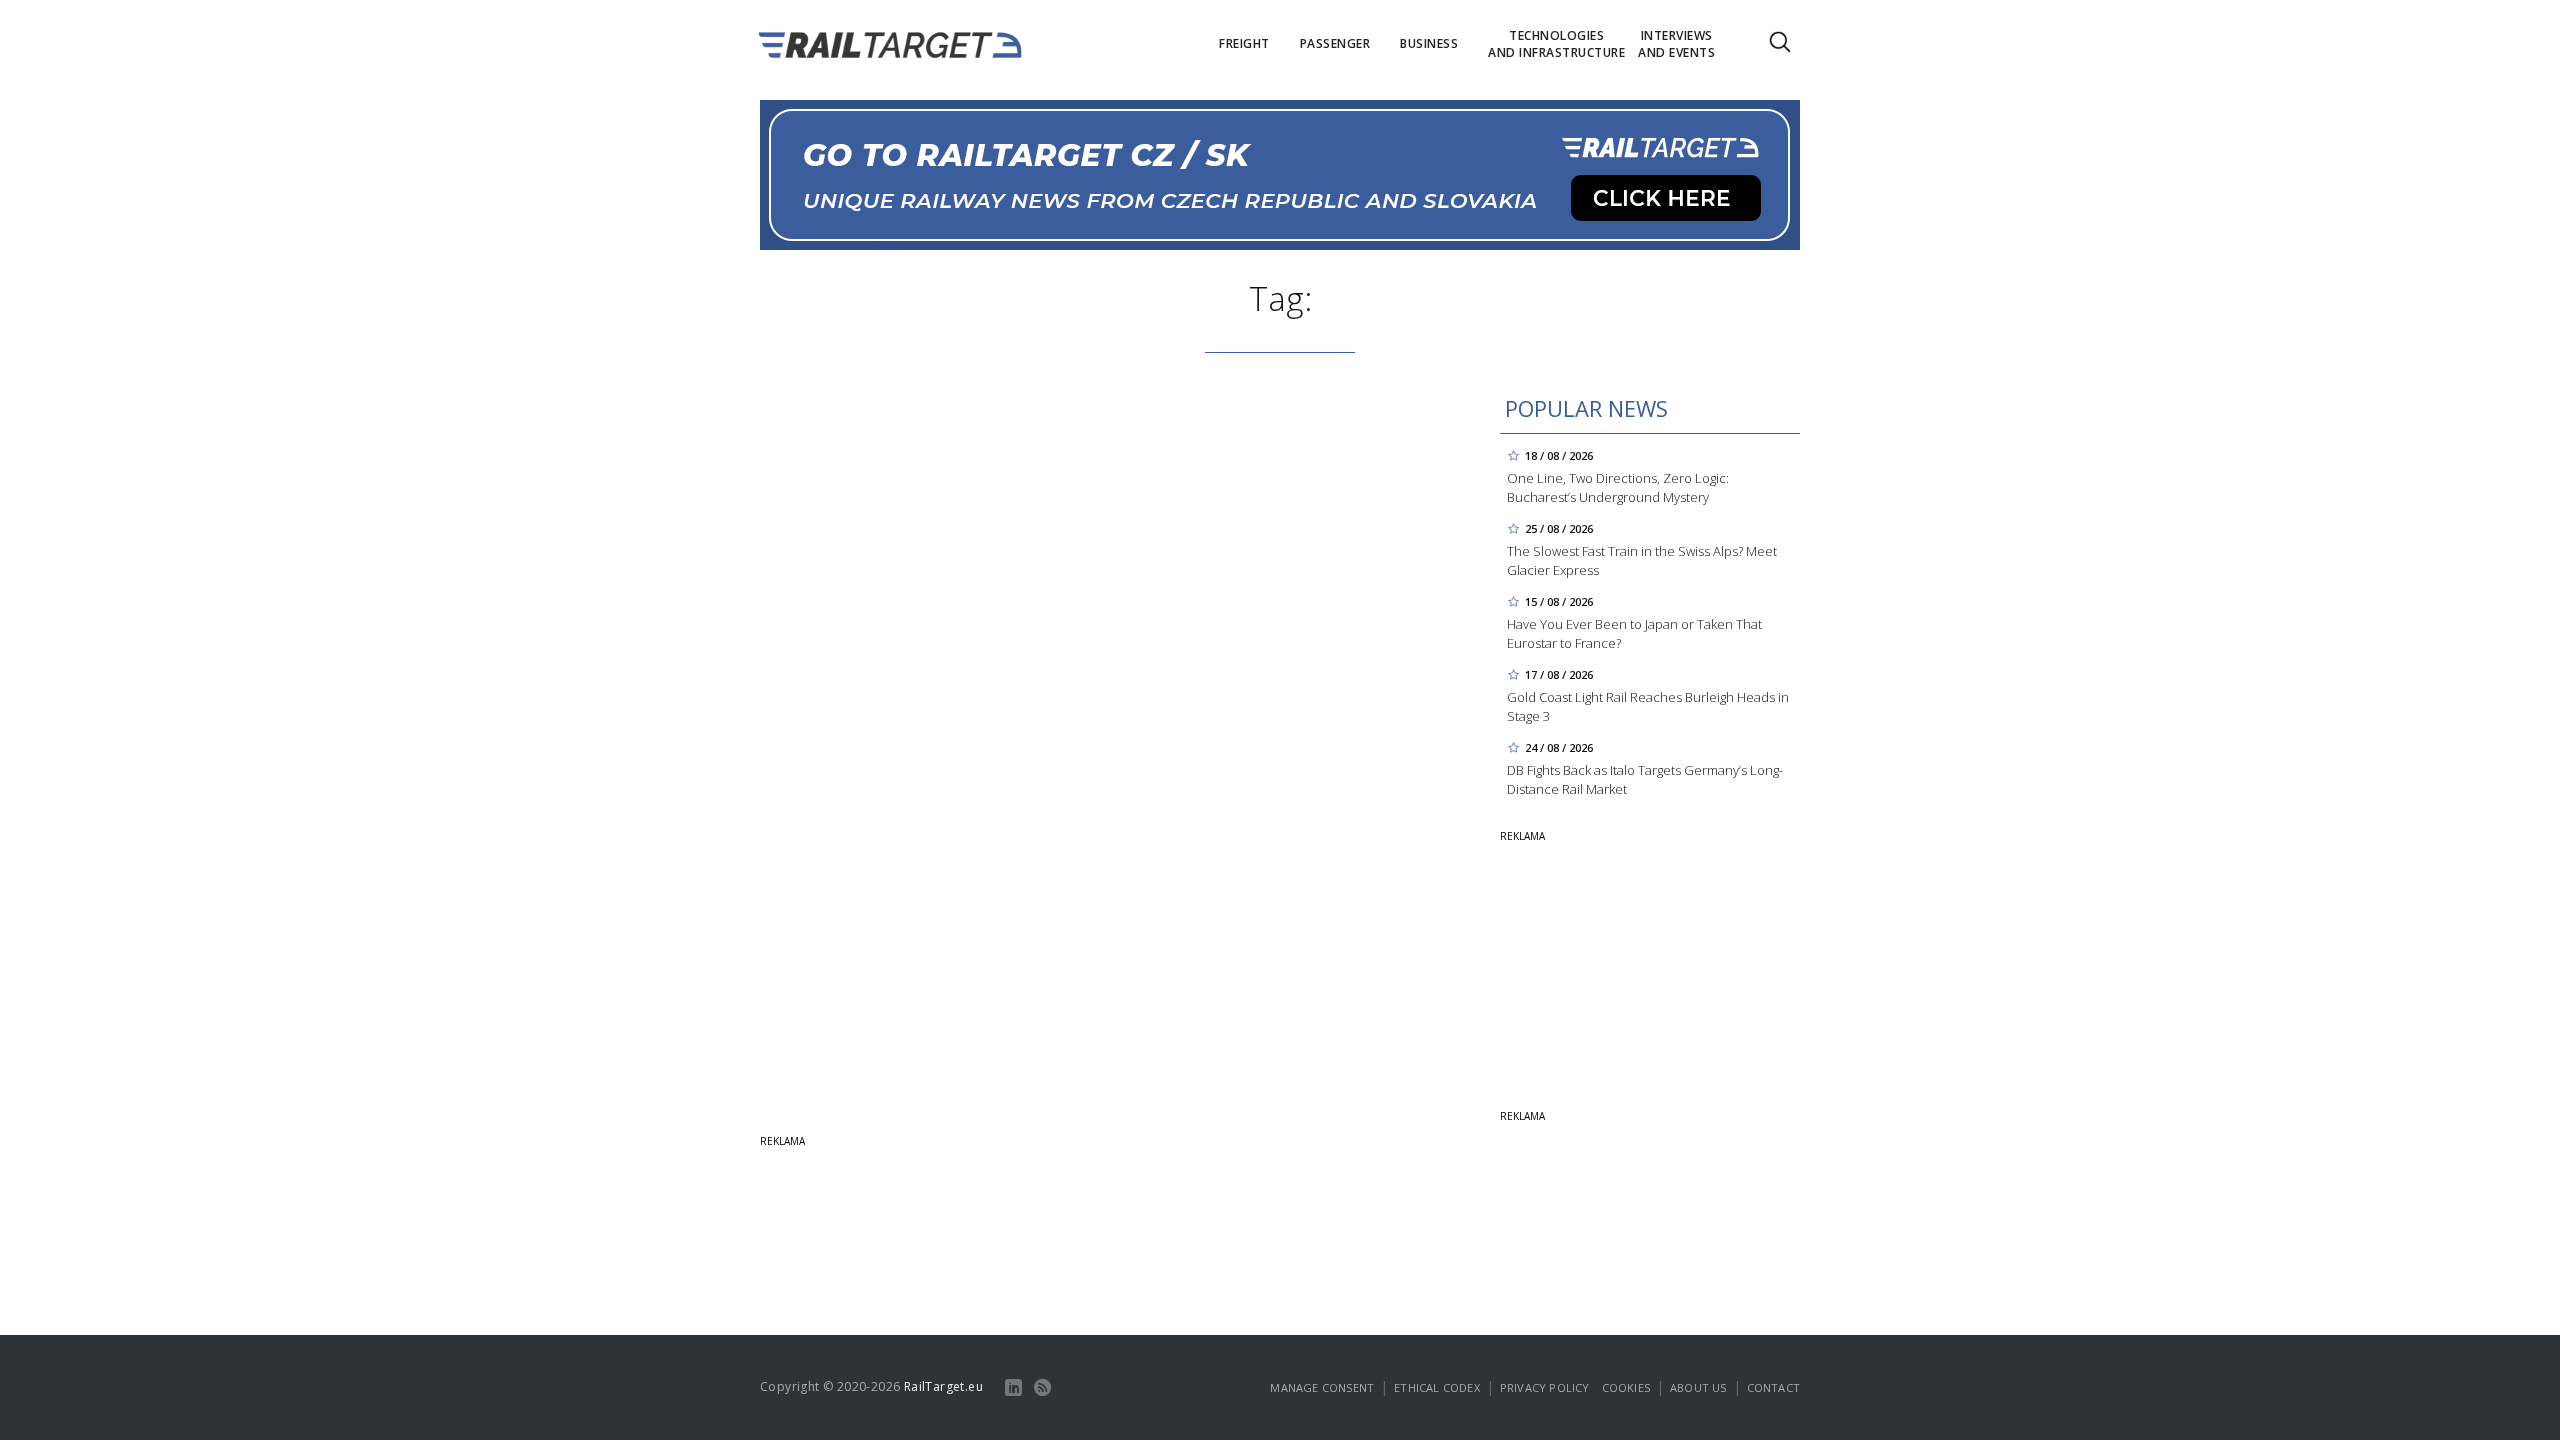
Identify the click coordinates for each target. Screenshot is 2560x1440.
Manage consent (1322, 1387)
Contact (1773, 1387)
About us (1698, 1387)
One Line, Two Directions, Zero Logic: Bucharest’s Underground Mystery (1618, 487)
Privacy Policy (1545, 1387)
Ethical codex (1437, 1387)
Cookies (1626, 1387)
